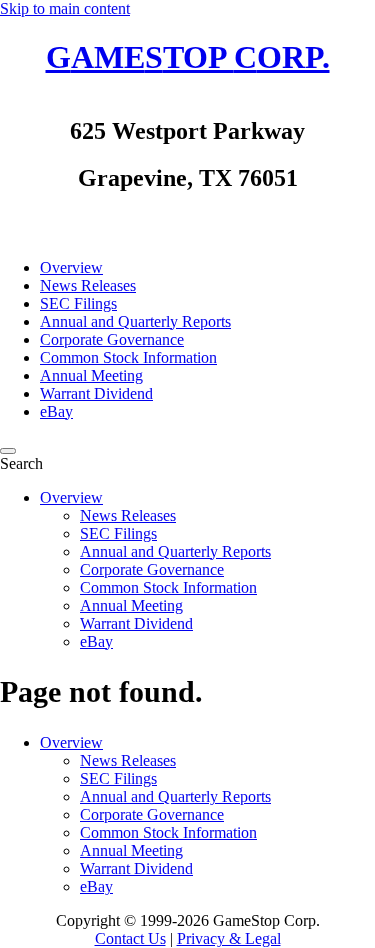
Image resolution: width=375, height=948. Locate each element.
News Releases (128, 515)
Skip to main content (65, 8)
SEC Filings (118, 533)
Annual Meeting (131, 605)
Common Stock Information (168, 587)
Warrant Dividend (136, 623)
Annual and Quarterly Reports (175, 551)
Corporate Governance (152, 569)
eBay (96, 641)
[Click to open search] (8, 451)
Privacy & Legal (229, 938)
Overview (71, 497)
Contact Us (130, 938)
